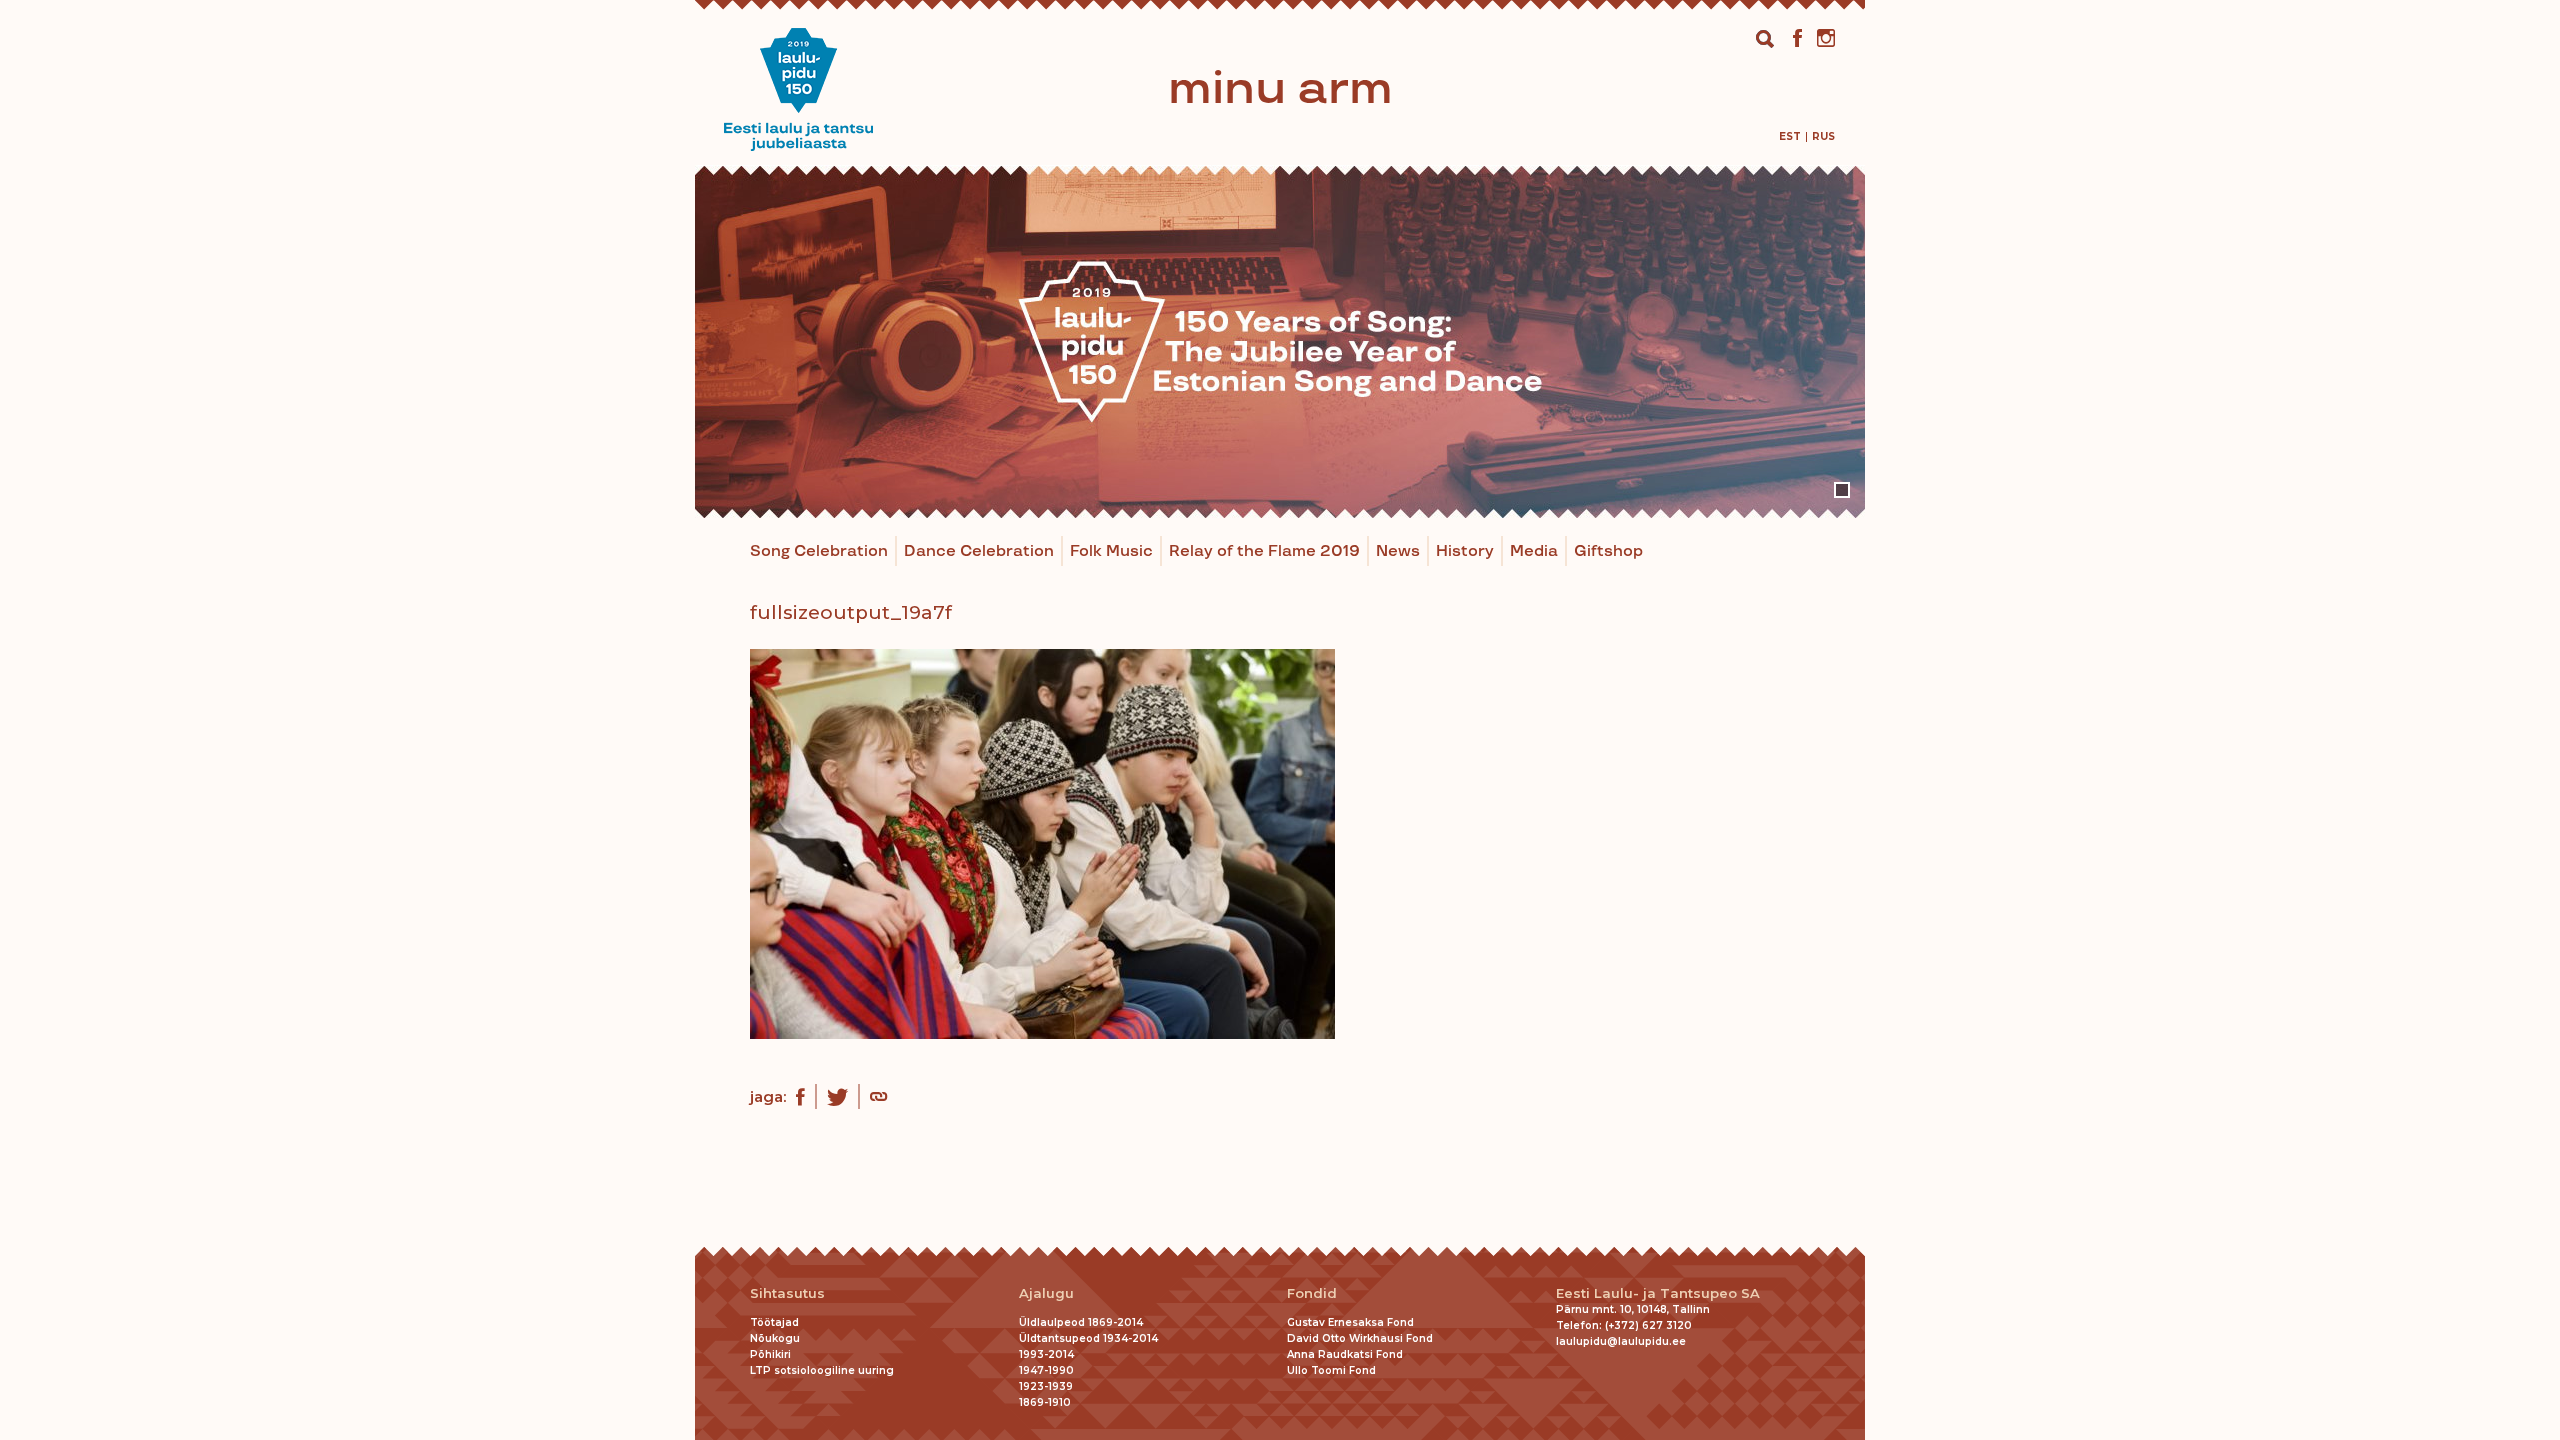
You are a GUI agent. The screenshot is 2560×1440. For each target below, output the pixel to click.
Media (1534, 551)
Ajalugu (1046, 1293)
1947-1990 (1046, 1370)
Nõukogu (775, 1338)
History (1465, 551)
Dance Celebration (979, 551)
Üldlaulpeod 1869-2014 (1081, 1322)
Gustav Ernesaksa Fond (1350, 1322)
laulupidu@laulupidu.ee (1621, 1341)
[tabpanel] (1280, 341)
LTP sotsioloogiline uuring (822, 1370)
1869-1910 (1045, 1402)
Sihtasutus (787, 1293)
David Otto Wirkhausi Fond (1360, 1338)
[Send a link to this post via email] (878, 1099)
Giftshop (1608, 551)
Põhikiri (770, 1354)
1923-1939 (1046, 1386)
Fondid (1312, 1293)
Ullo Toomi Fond (1331, 1370)
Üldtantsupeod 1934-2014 (1088, 1338)
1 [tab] (1842, 490)
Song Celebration (819, 551)
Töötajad (774, 1322)
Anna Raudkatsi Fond (1345, 1354)
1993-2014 (1046, 1354)
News (1398, 551)
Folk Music (1111, 551)
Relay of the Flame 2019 (1264, 551)
